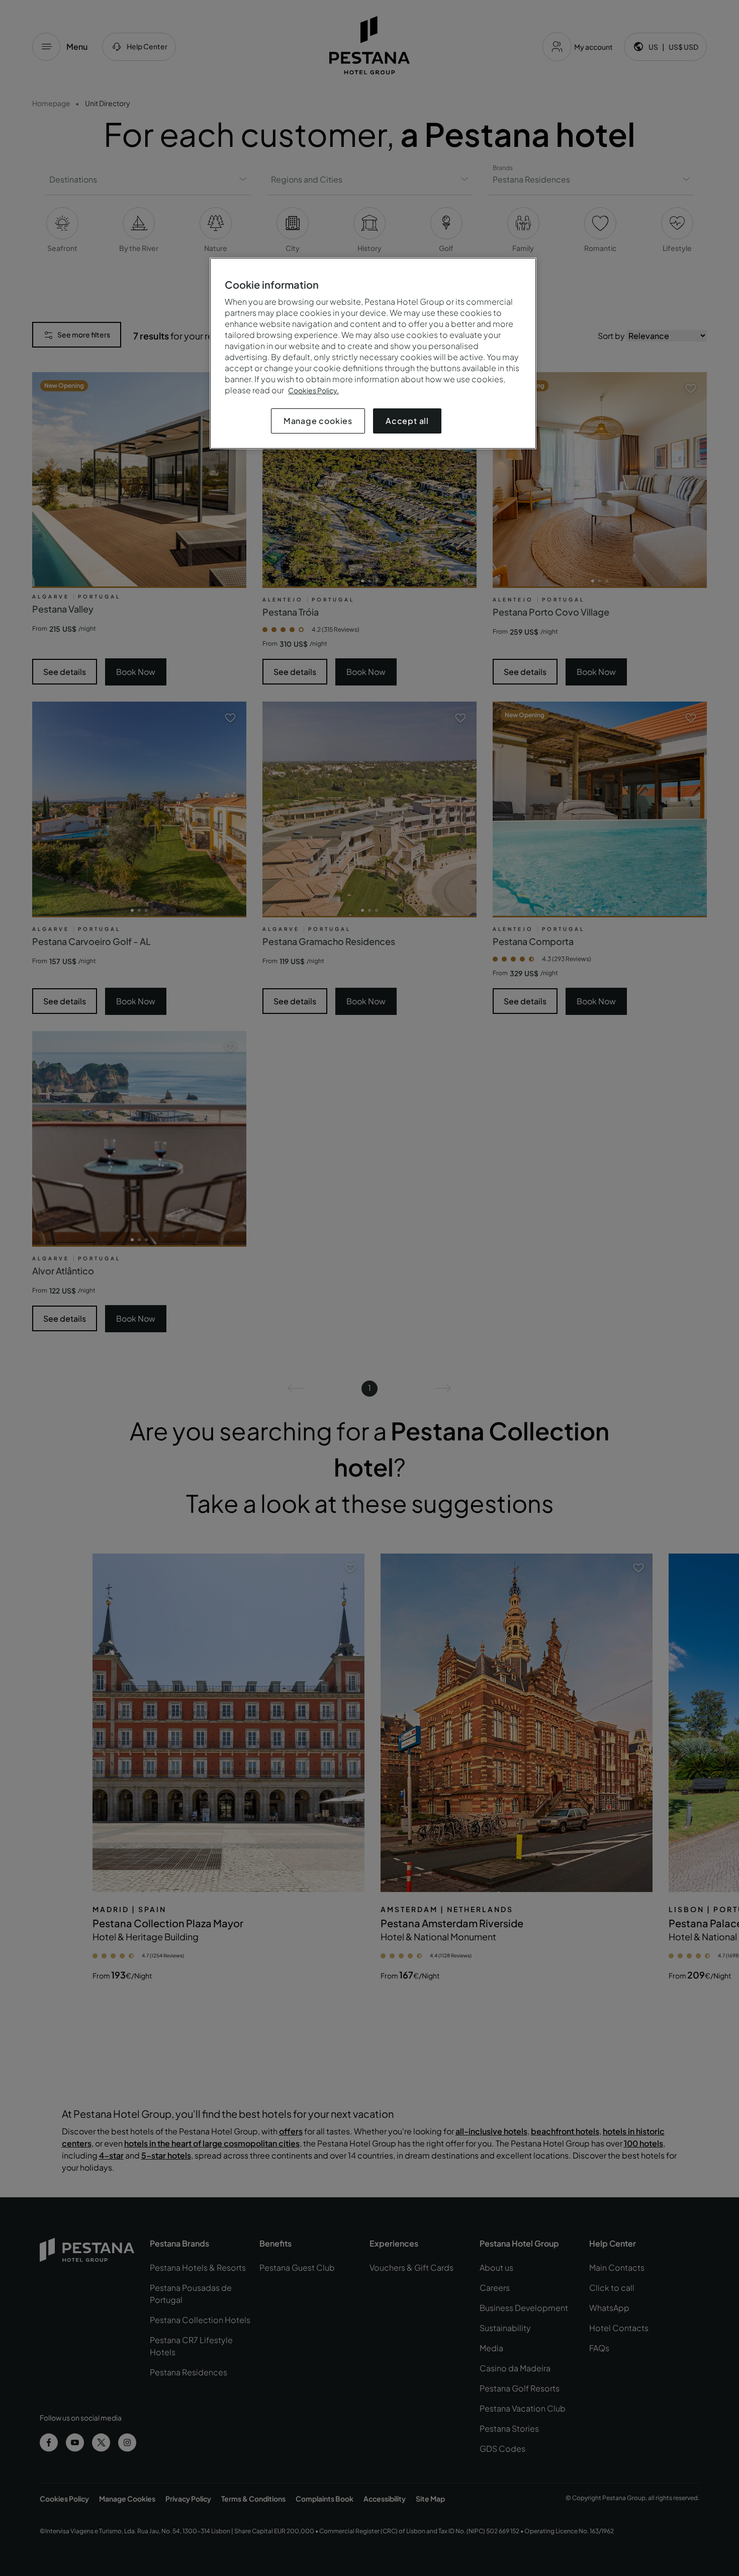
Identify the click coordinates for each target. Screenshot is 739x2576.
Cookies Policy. (313, 390)
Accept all (407, 421)
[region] (373, 353)
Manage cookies (318, 421)
